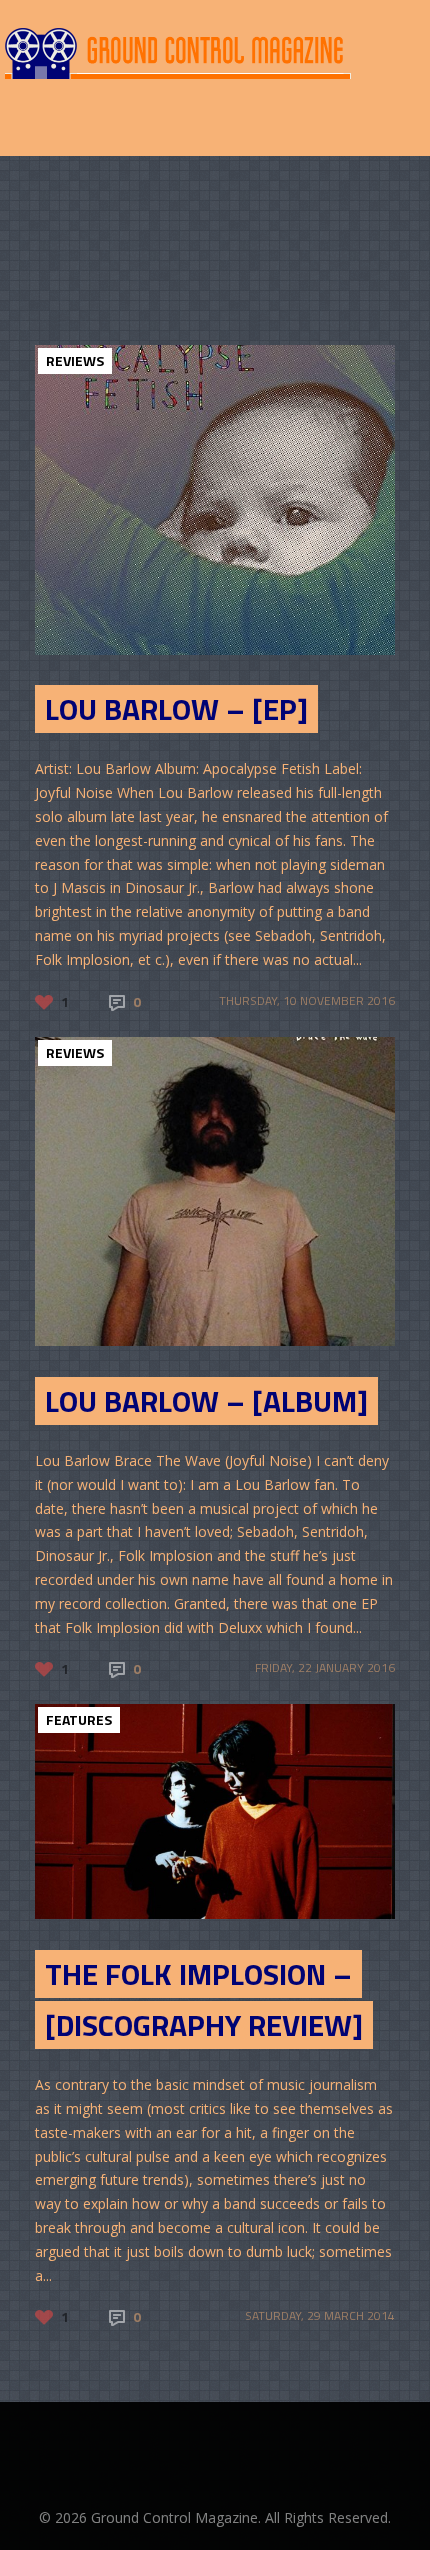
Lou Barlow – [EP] (176, 709)
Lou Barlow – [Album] (206, 1401)
